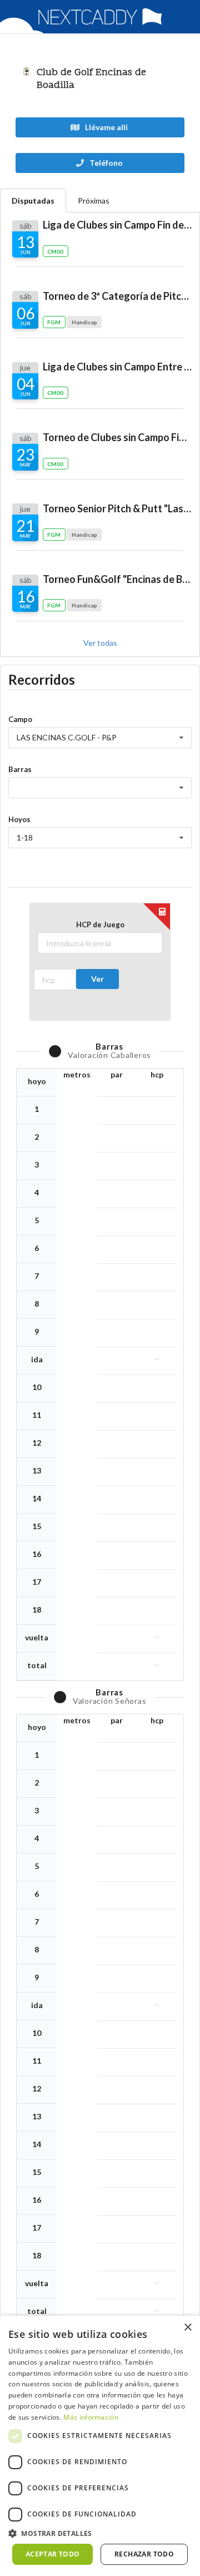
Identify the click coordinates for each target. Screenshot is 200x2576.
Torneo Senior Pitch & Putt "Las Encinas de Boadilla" (117, 508)
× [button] (187, 2328)
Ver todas (100, 643)
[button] (100, 2533)
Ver (97, 979)
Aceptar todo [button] (53, 2554)
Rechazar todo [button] (144, 2554)
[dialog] (100, 2446)
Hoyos (19, 819)
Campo (20, 719)
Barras (20, 769)
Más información (91, 2417)
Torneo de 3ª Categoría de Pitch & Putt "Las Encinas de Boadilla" (117, 296)
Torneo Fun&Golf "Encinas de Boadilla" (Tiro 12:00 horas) (117, 579)
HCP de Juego (100, 924)
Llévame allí (106, 127)
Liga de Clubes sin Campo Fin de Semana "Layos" (117, 225)
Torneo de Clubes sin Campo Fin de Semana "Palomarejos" (117, 437)
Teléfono (105, 163)
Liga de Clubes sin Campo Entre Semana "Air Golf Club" (117, 367)
